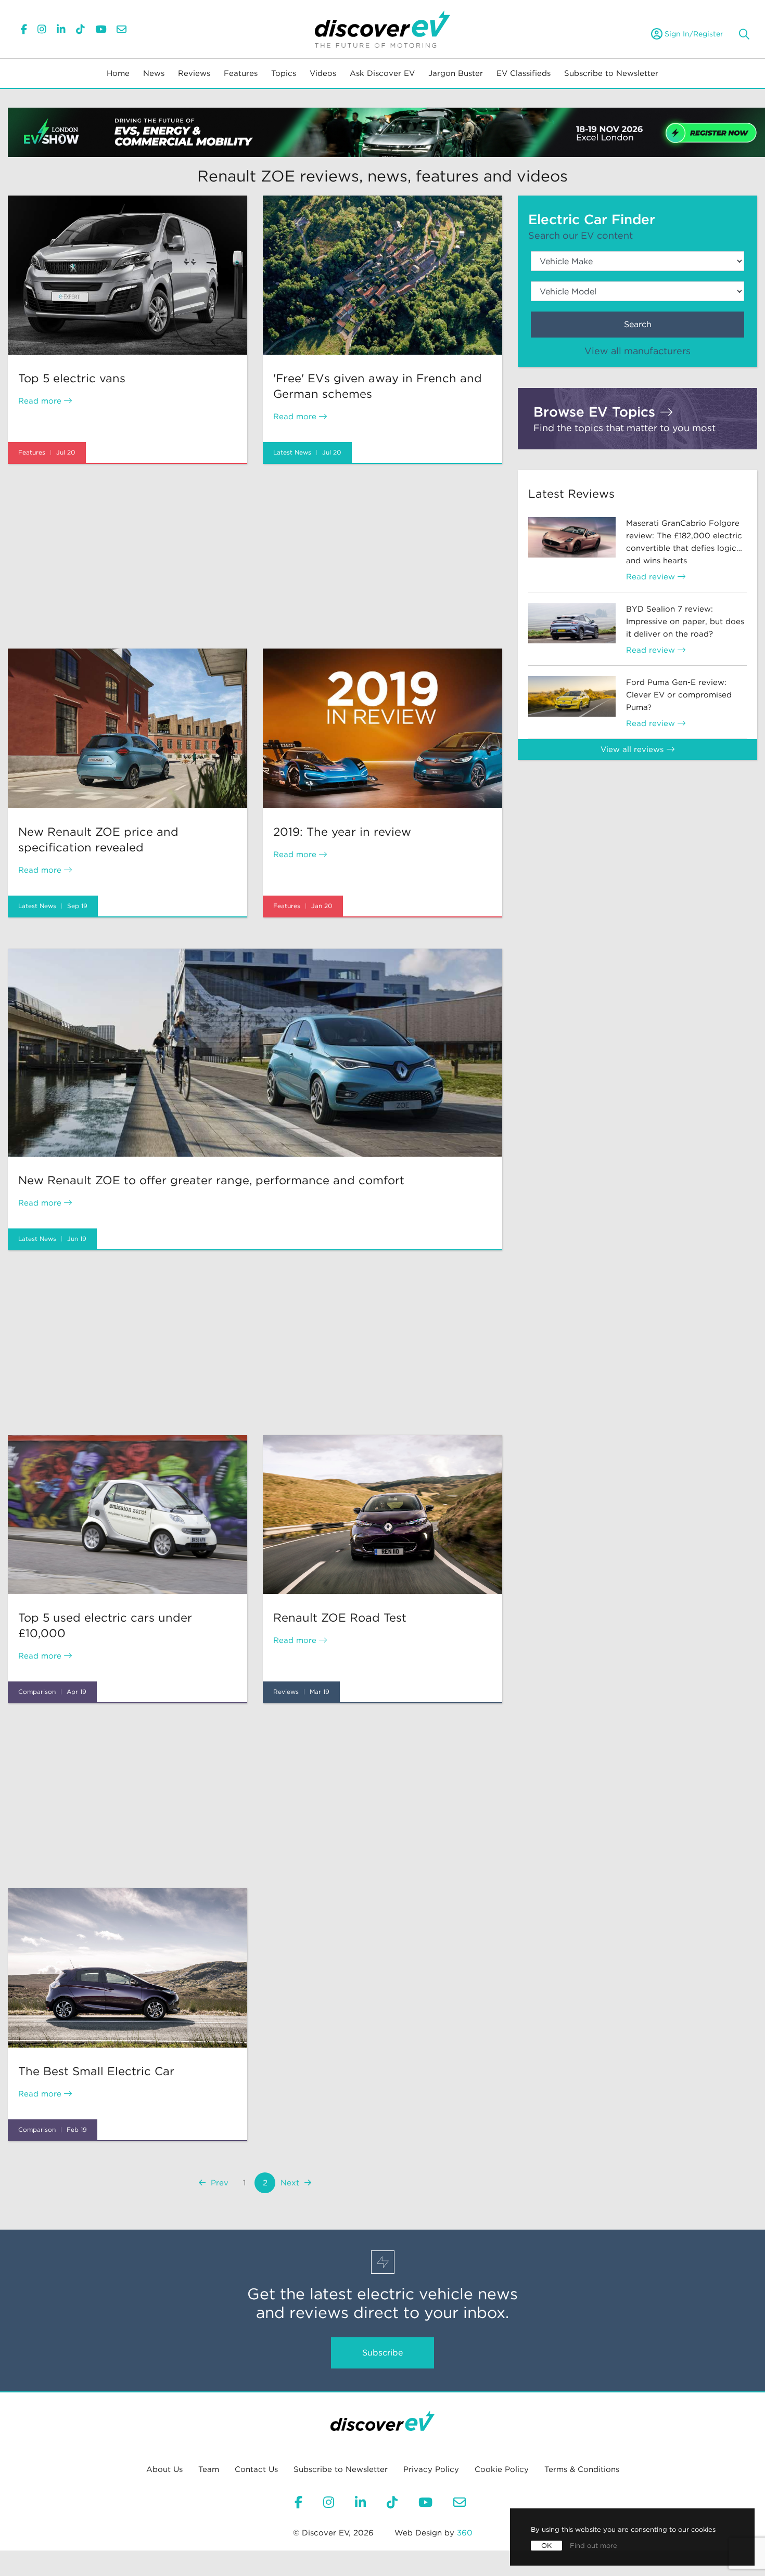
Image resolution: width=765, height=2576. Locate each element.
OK (546, 2546)
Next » (296, 2183)
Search (638, 324)
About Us (164, 2469)
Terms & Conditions (582, 2469)
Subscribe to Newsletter (611, 73)
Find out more (594, 2546)
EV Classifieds (524, 73)
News (154, 73)
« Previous (214, 2183)
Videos (323, 73)
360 (465, 2533)
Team (209, 2469)
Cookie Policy (502, 2469)
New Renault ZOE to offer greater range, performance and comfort (211, 1180)
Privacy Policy (431, 2469)
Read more (41, 401)
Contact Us (256, 2469)
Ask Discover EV (382, 73)
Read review (652, 577)
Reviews (194, 73)
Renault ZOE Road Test (340, 1617)
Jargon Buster (456, 73)
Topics (284, 73)
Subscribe (382, 2353)
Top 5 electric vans (72, 378)
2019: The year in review (342, 832)
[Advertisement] (255, 556)
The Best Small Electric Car (96, 2071)
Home (118, 73)
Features (241, 73)
